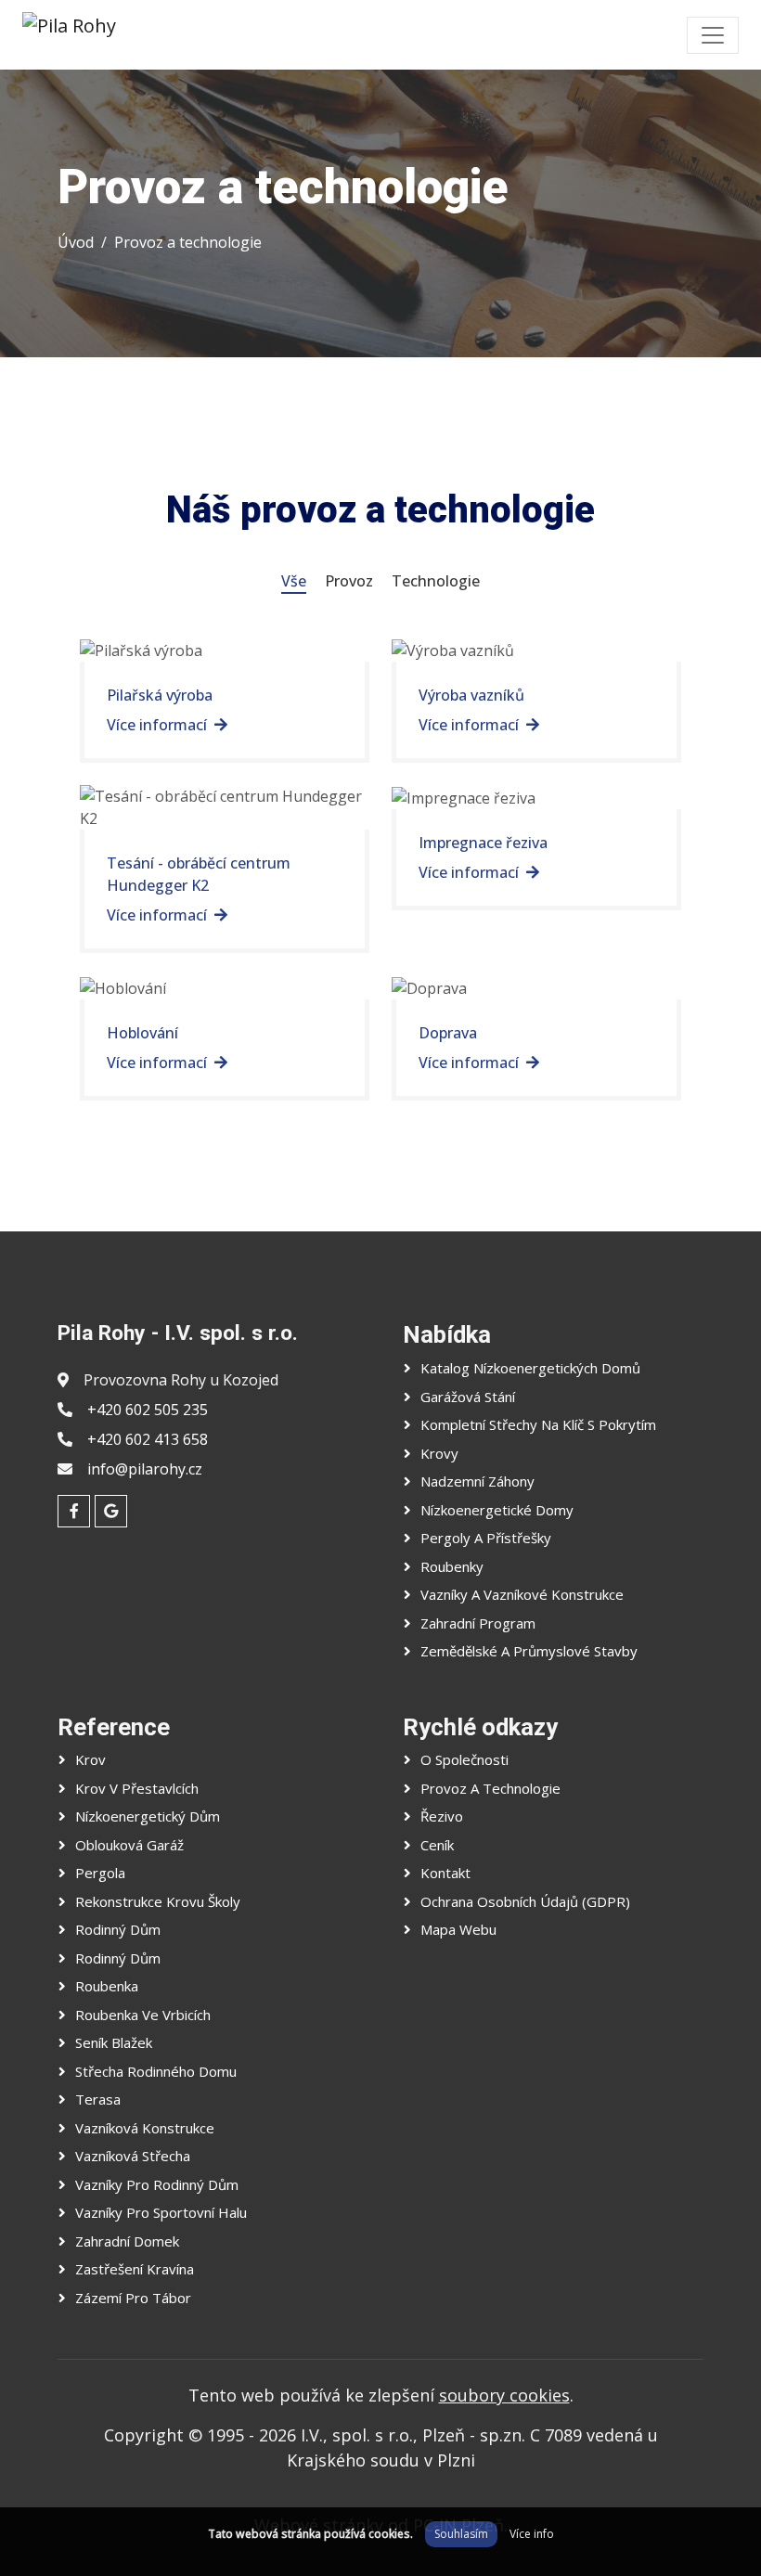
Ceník (437, 1845)
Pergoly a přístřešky (486, 1538)
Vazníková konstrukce (145, 2128)
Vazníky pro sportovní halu (161, 2212)
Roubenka (107, 1986)
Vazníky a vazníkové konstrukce (522, 1594)
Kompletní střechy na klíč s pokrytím (538, 1424)
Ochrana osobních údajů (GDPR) (525, 1901)
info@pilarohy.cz (145, 1469)
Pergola (100, 1873)
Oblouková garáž (129, 1845)
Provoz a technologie (188, 242)
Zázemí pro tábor (133, 2298)
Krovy (439, 1453)
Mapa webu (458, 1929)
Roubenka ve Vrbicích (143, 2015)
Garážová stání (468, 1397)
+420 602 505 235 (148, 1410)
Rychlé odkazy (480, 1727)
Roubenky (452, 1566)
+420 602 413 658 (148, 1439)
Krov (90, 1759)
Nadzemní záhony (477, 1481)
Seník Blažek (114, 2042)
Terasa (98, 2099)
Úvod (76, 242)
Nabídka (447, 1334)
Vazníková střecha (133, 2156)
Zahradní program (478, 1623)
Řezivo (442, 1816)
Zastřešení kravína (135, 2269)
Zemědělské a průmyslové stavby (529, 1651)
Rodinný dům (118, 1929)
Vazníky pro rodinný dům (157, 2184)
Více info (532, 2534)
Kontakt (445, 1873)
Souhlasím (461, 2534)
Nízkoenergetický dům (148, 1816)
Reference (114, 1727)
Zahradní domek (127, 2241)
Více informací (157, 725)
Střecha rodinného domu (156, 2071)
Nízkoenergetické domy (497, 1510)
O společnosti (464, 1759)
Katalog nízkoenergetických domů (530, 1368)
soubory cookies (504, 2395)
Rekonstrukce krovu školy (158, 1901)
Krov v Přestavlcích (137, 1788)
